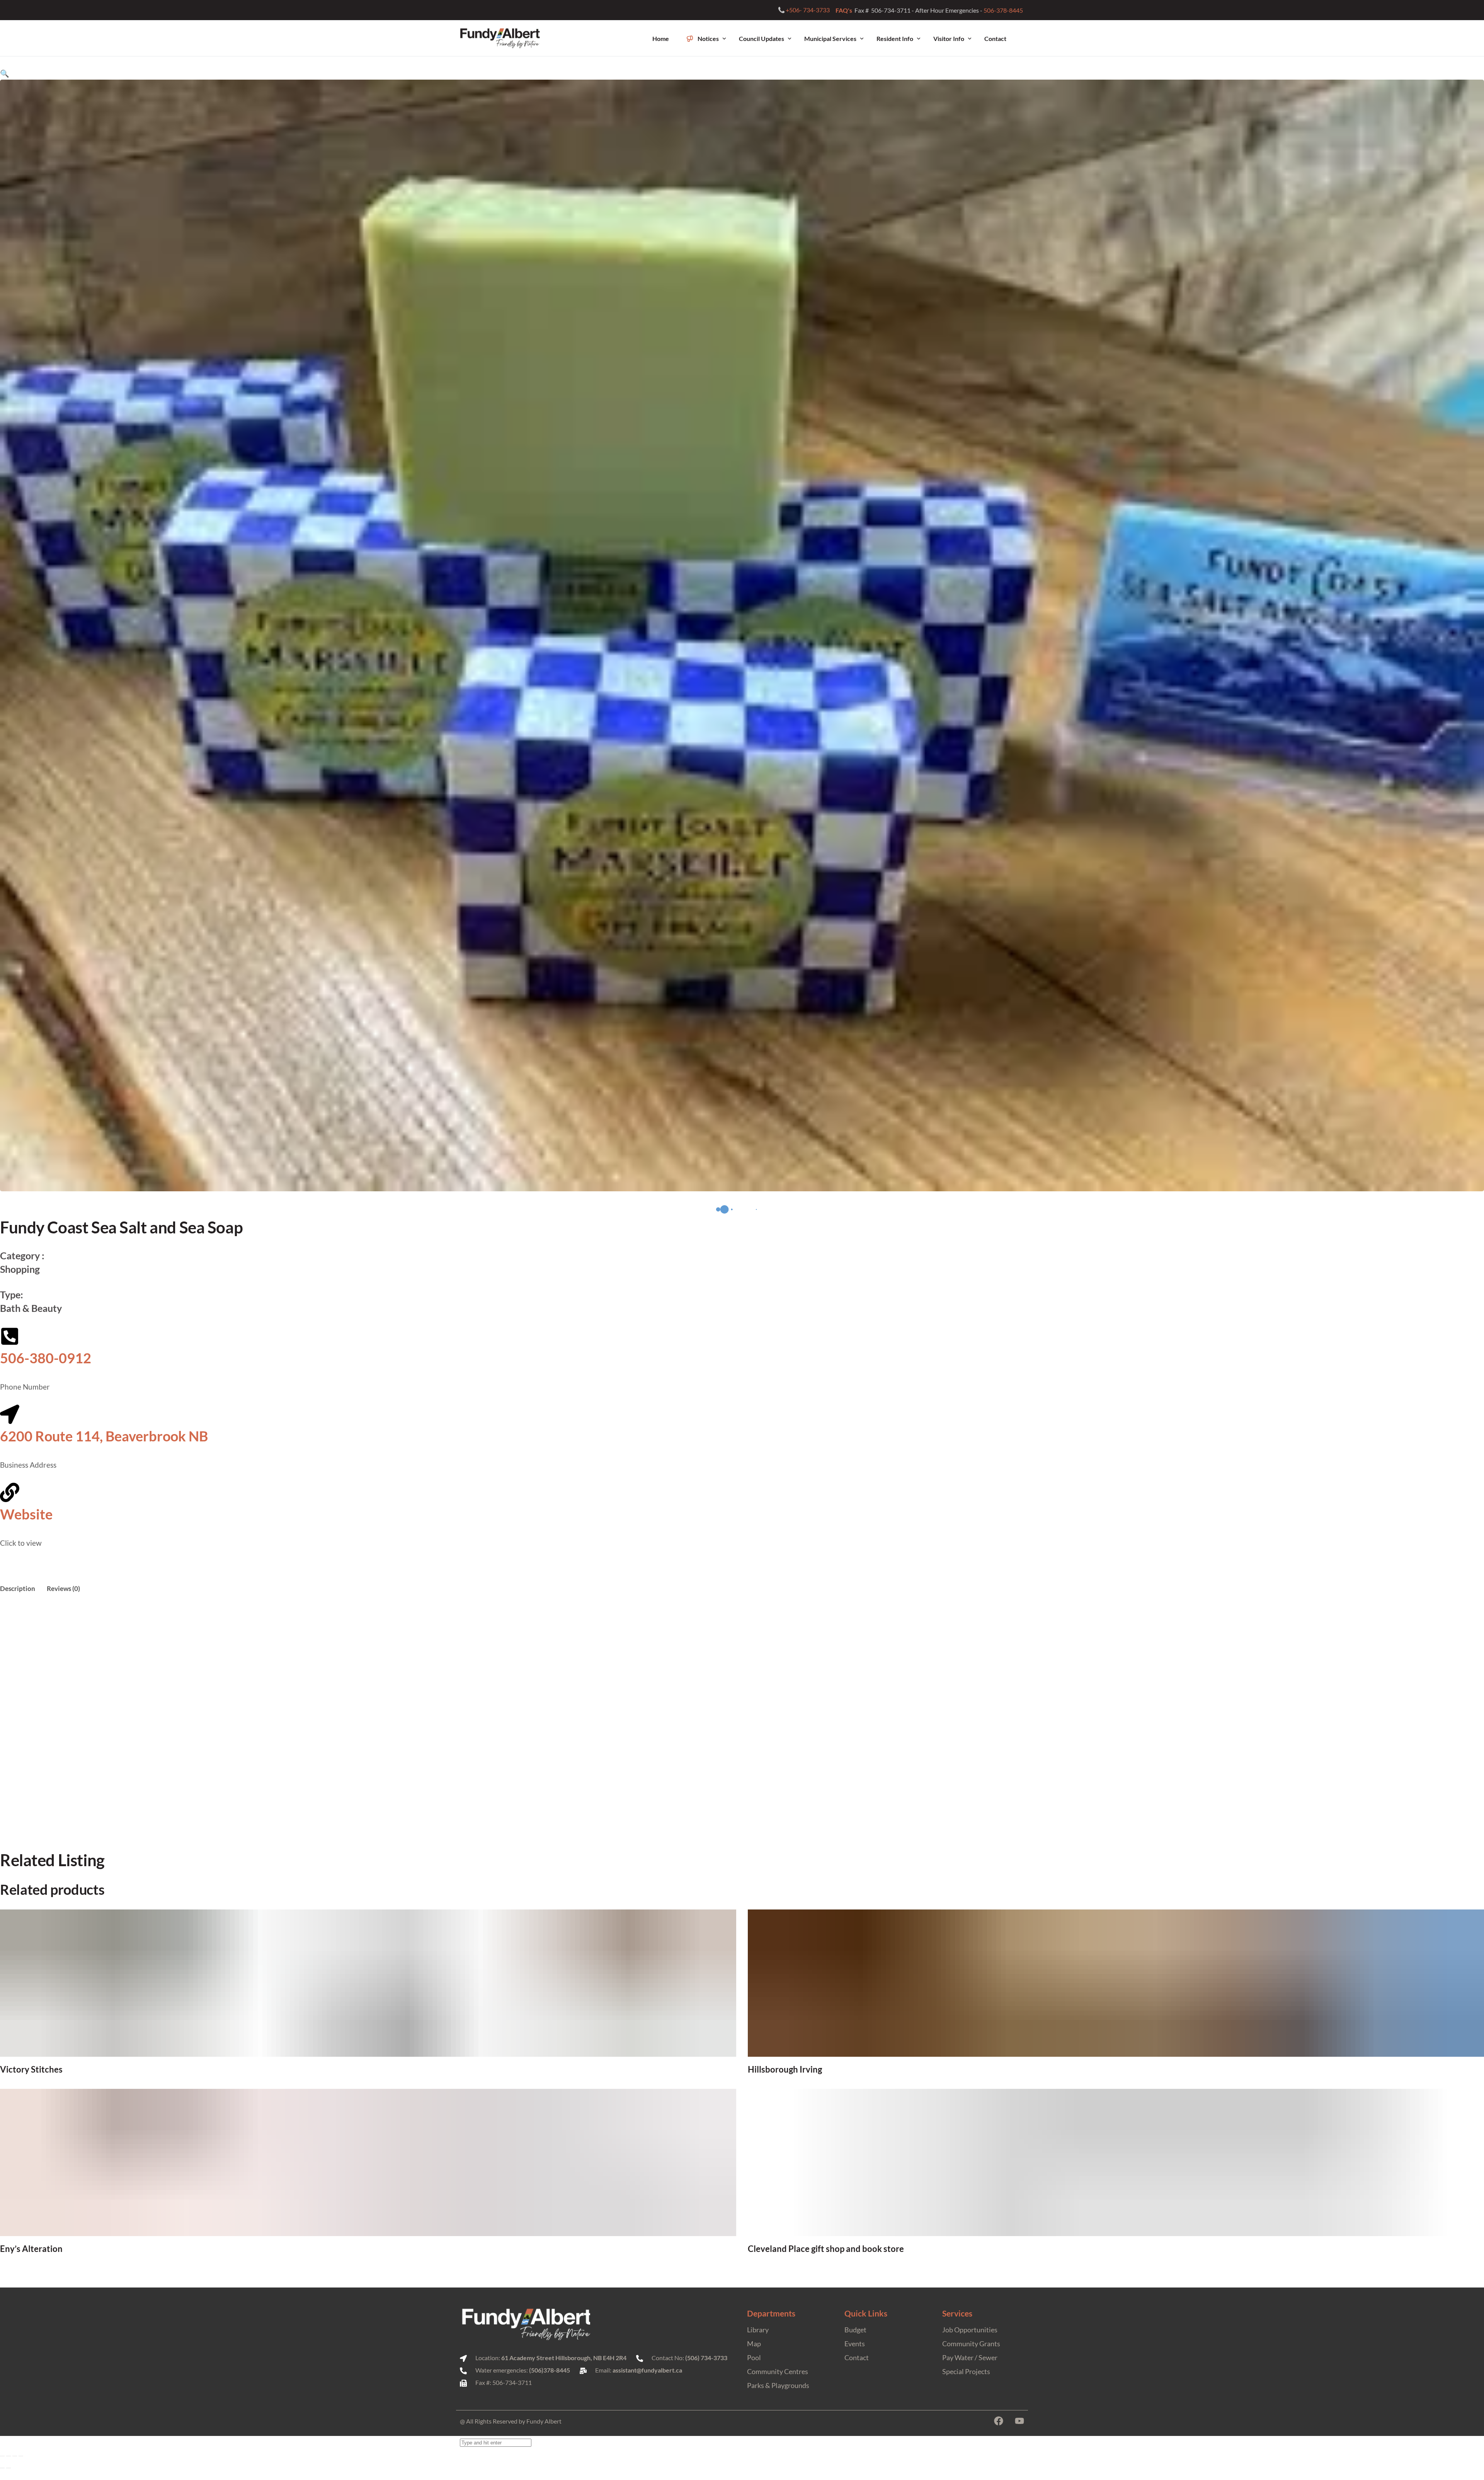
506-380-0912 (46, 1358)
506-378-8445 (1004, 10)
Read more (368, 2070)
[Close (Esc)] (21, 2456)
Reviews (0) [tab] (63, 1588)
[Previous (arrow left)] (2, 2468)
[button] (5, 73)
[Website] (10, 1492)
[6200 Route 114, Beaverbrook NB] (10, 1414)
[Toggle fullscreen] (9, 2456)
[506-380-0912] (10, 1336)
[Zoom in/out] (2, 2456)
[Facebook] (999, 2421)
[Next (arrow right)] (9, 2468)
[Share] (15, 2456)
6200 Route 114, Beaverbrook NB (104, 1436)
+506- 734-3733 (808, 10)
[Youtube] (1019, 2421)
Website (26, 1514)
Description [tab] (18, 1588)
